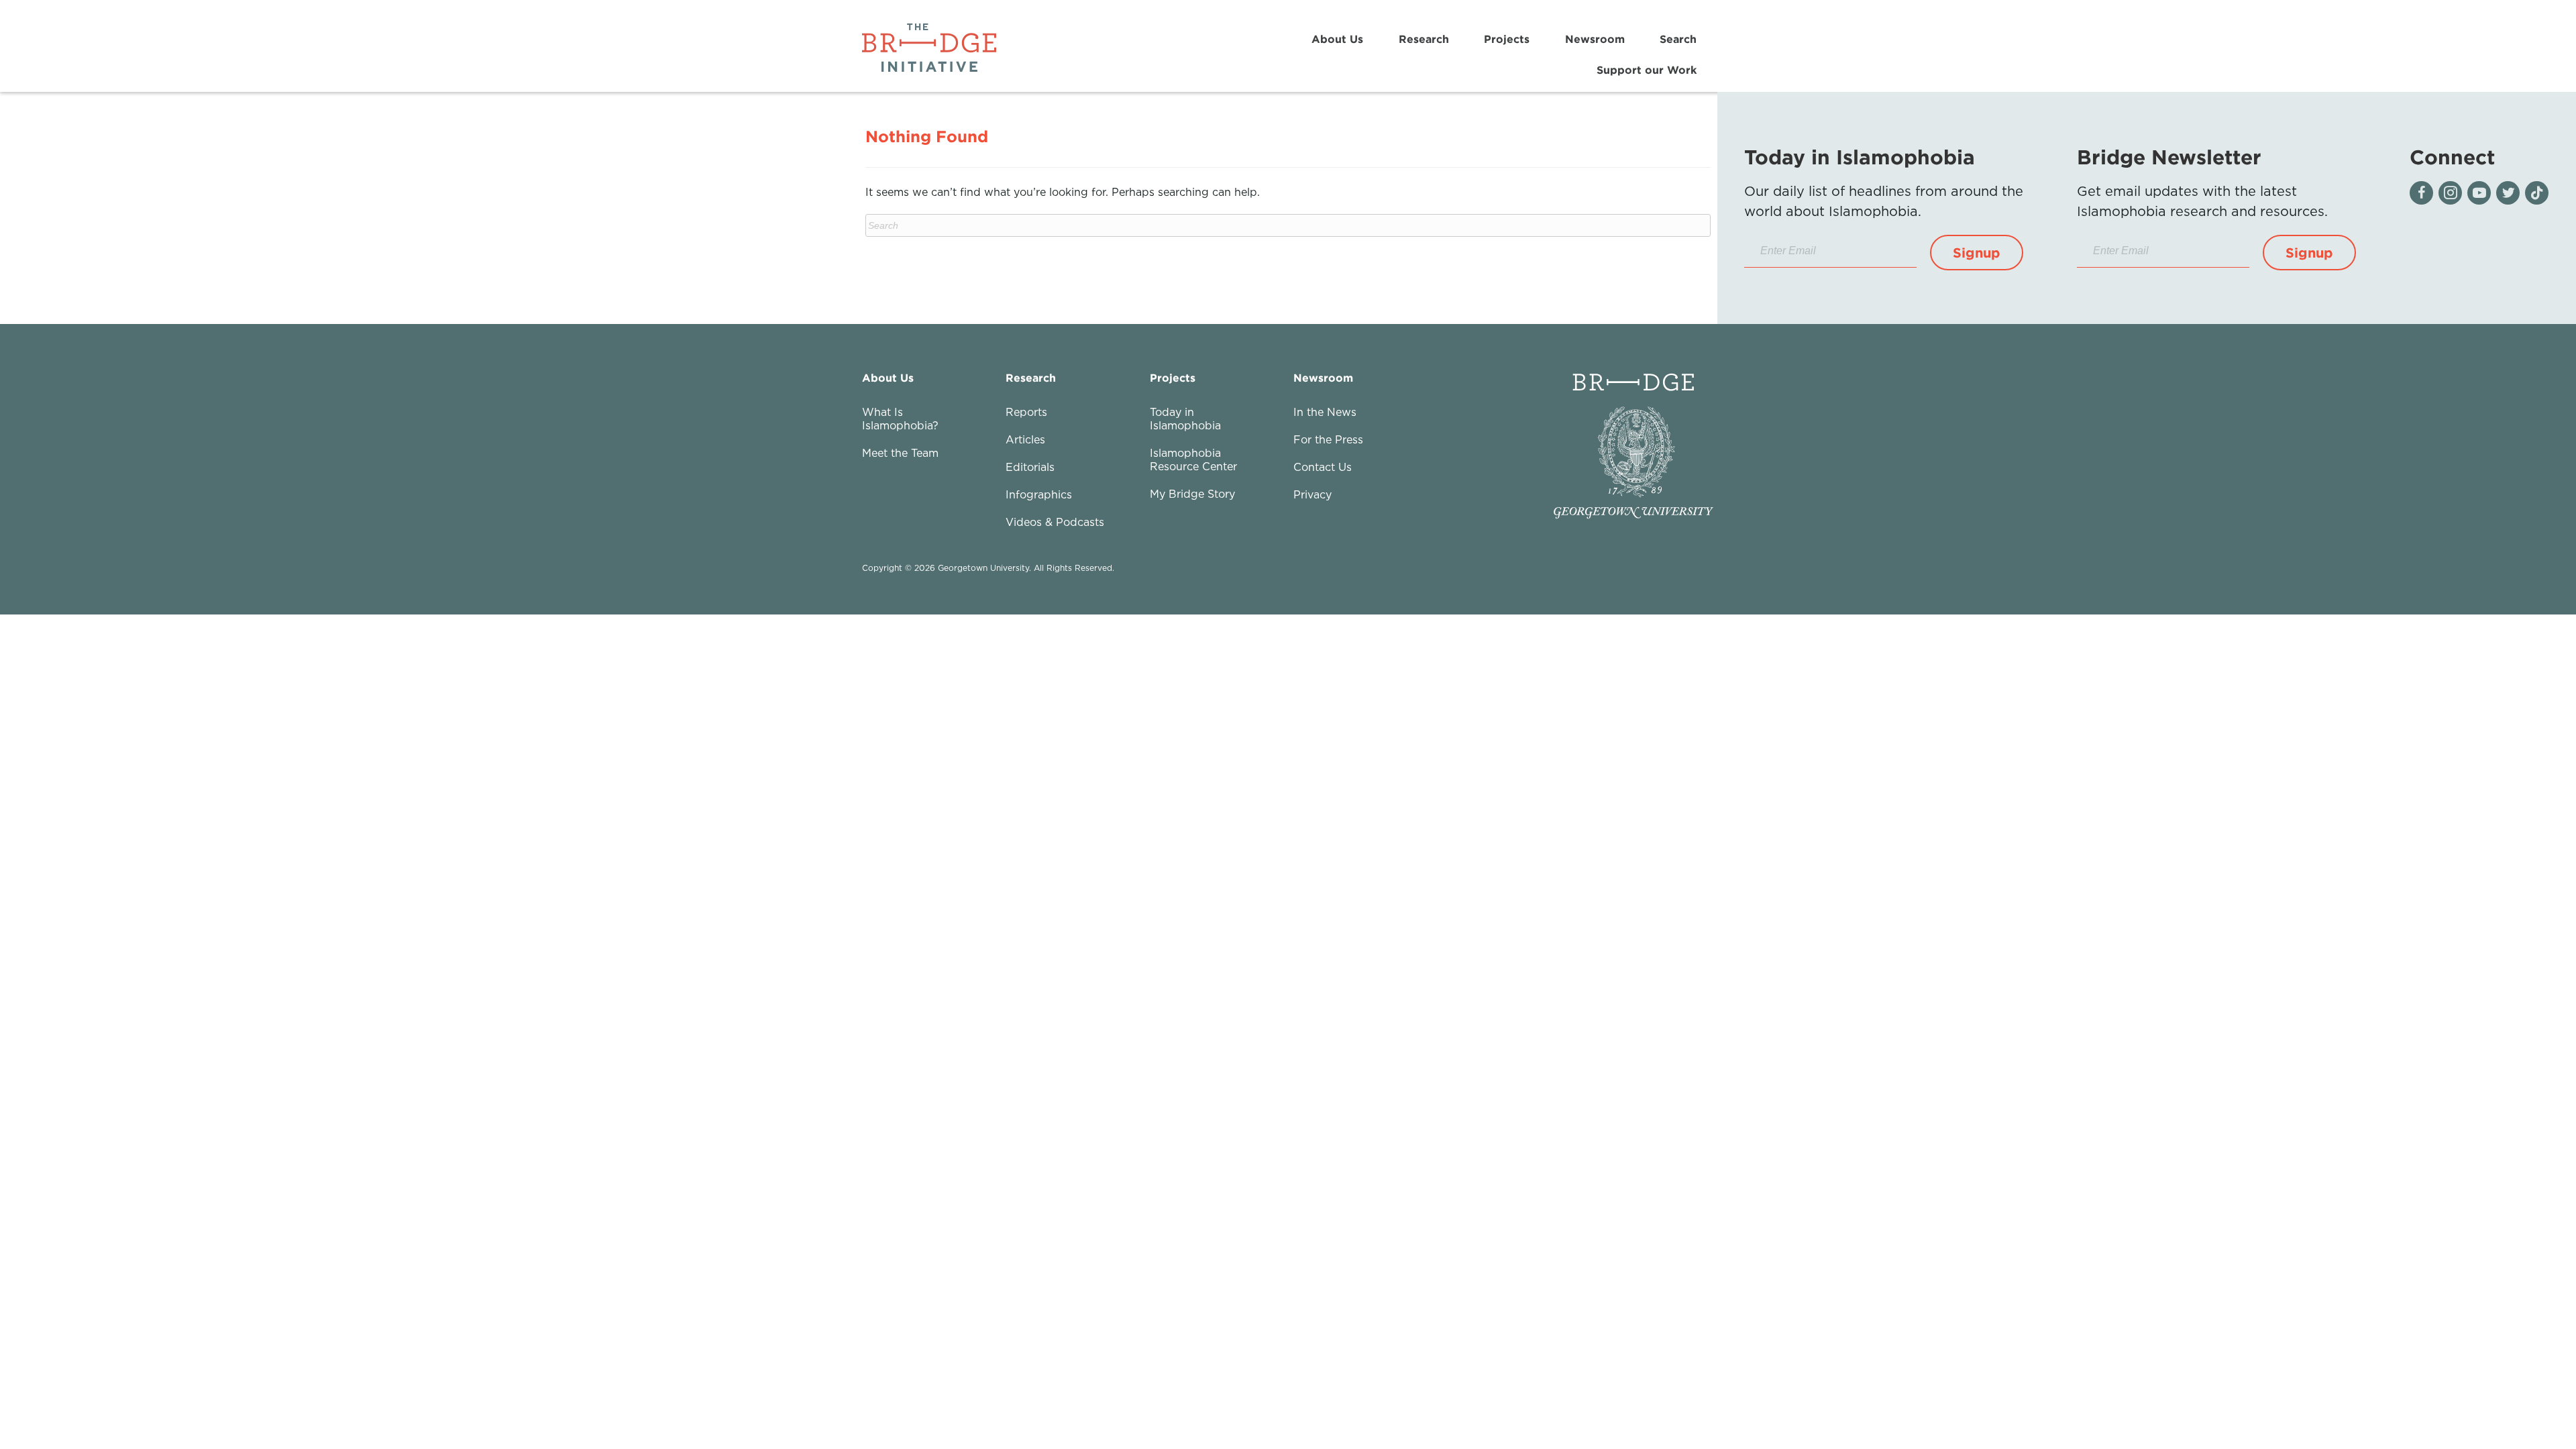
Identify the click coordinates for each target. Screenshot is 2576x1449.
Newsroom (1595, 39)
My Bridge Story (1192, 494)
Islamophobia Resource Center (1193, 460)
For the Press (1328, 439)
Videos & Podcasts (1055, 522)
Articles (1025, 439)
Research (1424, 39)
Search (1678, 39)
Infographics (1039, 494)
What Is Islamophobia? (900, 419)
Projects (1507, 39)
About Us (1337, 39)
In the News (1325, 412)
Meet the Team (900, 453)
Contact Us (1323, 467)
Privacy (1312, 494)
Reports (1026, 412)
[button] (1977, 253)
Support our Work (1647, 70)
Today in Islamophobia (1185, 419)
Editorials (1030, 467)
